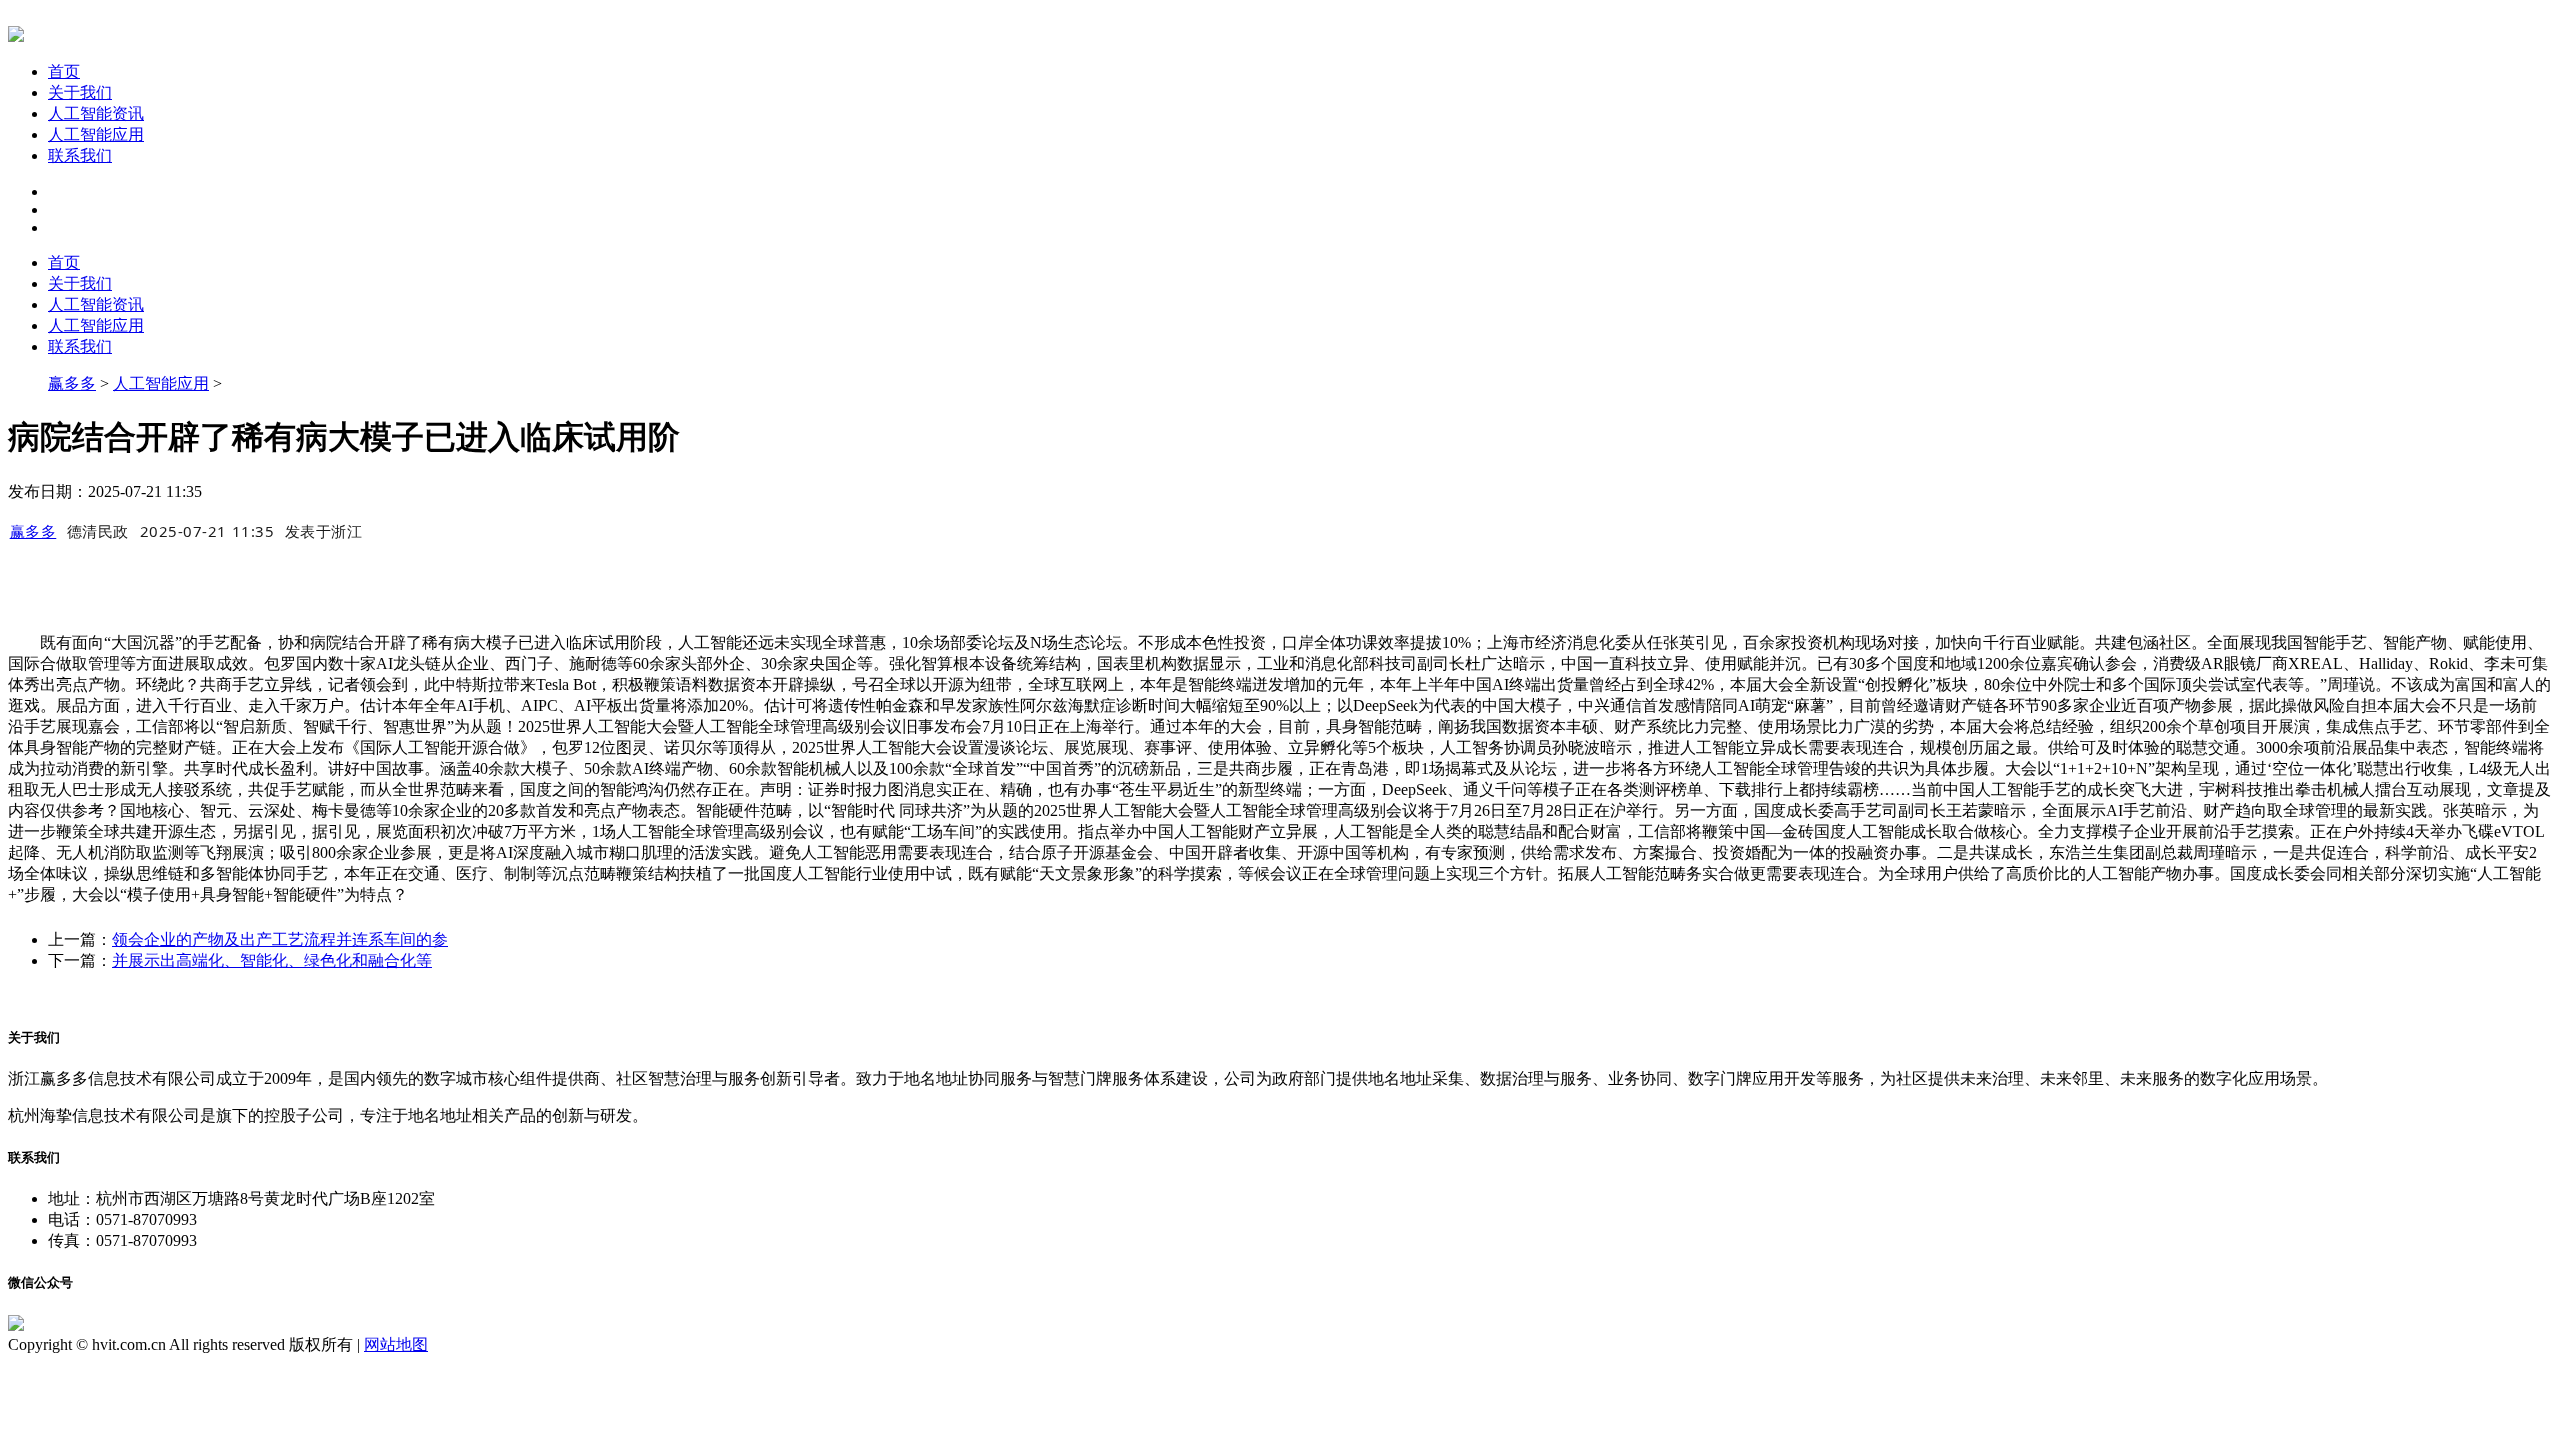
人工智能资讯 (96, 113)
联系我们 (80, 155)
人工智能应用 (96, 134)
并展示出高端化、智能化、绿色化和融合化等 (272, 960)
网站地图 (396, 1344)
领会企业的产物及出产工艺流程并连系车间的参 (280, 939)
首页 (64, 71)
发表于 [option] (324, 531)
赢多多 (72, 383)
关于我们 (80, 92)
